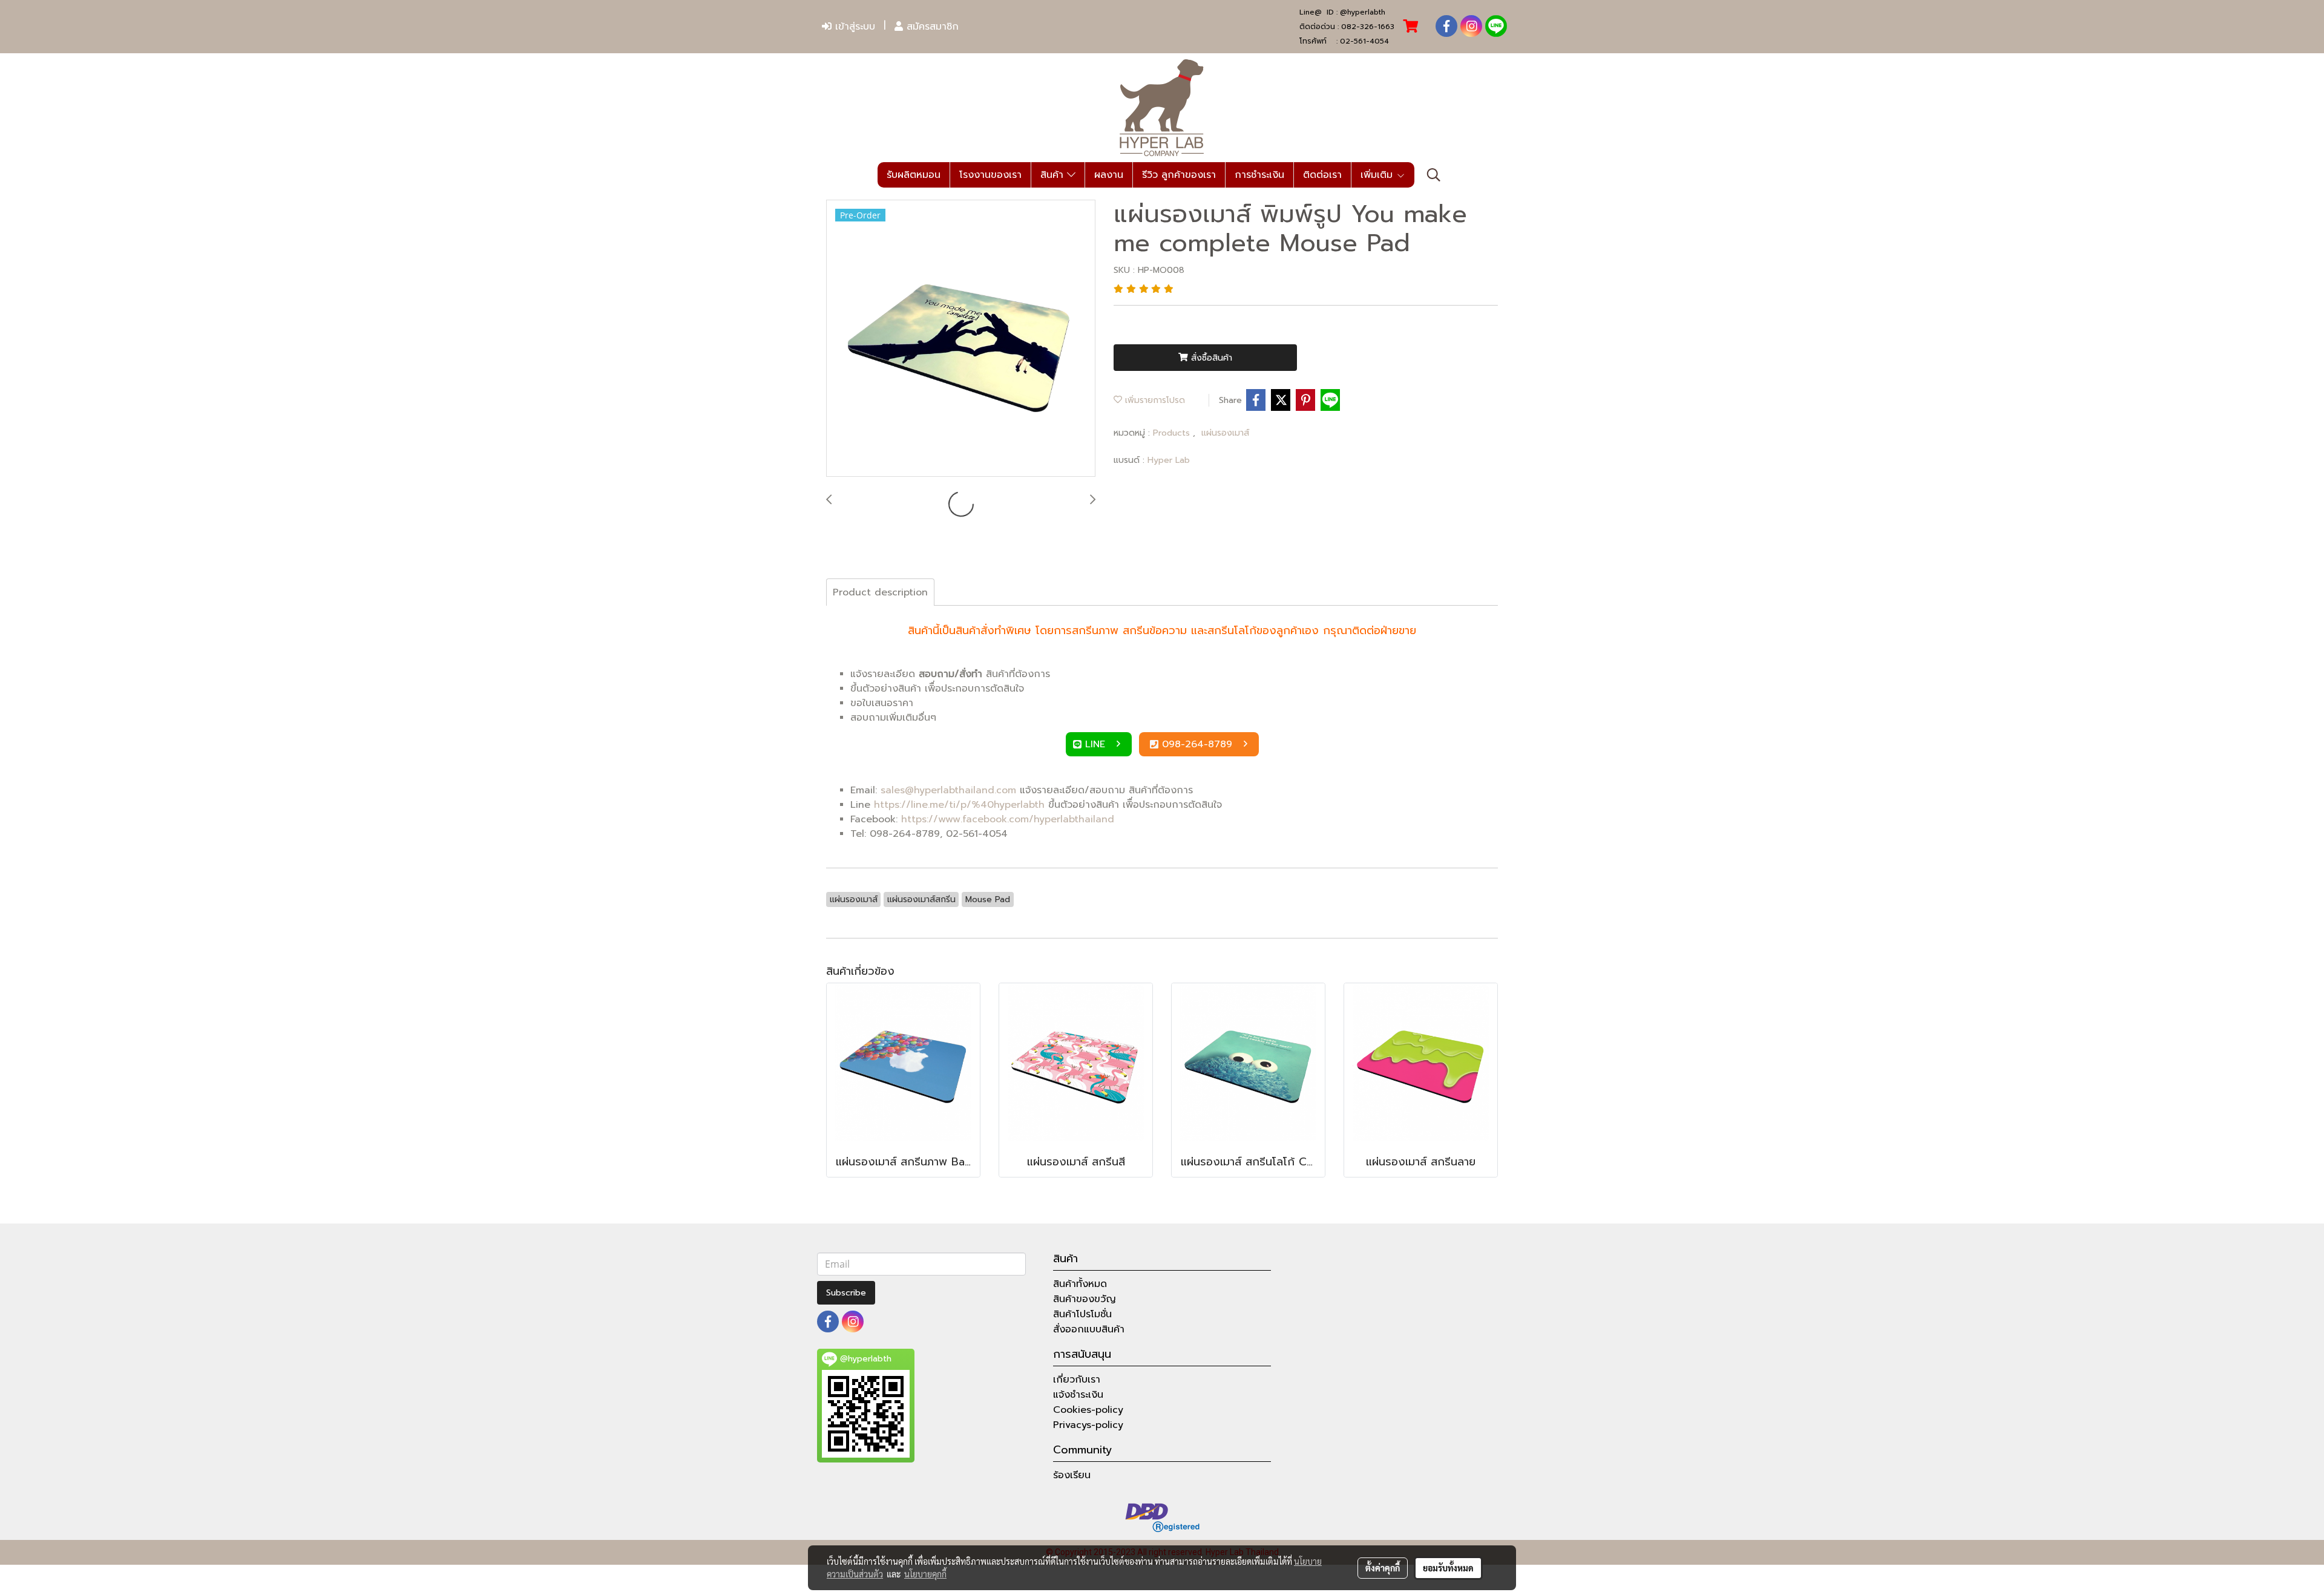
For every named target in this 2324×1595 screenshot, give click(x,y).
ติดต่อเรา (1322, 175)
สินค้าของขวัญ (1085, 1299)
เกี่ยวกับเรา (1077, 1380)
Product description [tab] (880, 592)
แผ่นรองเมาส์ (1225, 433)
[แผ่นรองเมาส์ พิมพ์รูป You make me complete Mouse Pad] (961, 339)
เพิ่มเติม (1378, 175)
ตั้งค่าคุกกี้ (1383, 1568)
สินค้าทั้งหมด (1080, 1284)
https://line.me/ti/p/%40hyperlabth (959, 805)
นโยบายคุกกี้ (925, 1574)
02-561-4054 (1364, 41)
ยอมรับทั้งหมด (1448, 1568)
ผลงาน (1109, 175)
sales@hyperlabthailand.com (948, 790)
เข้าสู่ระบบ (853, 27)
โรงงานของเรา (990, 175)
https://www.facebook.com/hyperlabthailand (1008, 819)
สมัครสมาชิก (931, 27)
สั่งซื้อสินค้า (1210, 358)
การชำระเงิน (1259, 175)
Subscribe (846, 1293)
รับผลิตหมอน (914, 175)
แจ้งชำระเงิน (1078, 1395)
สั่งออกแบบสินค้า (1089, 1329)
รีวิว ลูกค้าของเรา (1179, 175)
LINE (1097, 744)
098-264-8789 (1199, 744)
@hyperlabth (1363, 12)
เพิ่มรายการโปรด (1154, 400)
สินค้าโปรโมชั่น (1082, 1314)
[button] (1434, 175)
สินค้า (1054, 175)
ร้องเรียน (1072, 1475)
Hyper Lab (1169, 460)
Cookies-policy (1088, 1410)
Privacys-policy (1088, 1425)
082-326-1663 (1368, 27)
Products (1173, 433)
